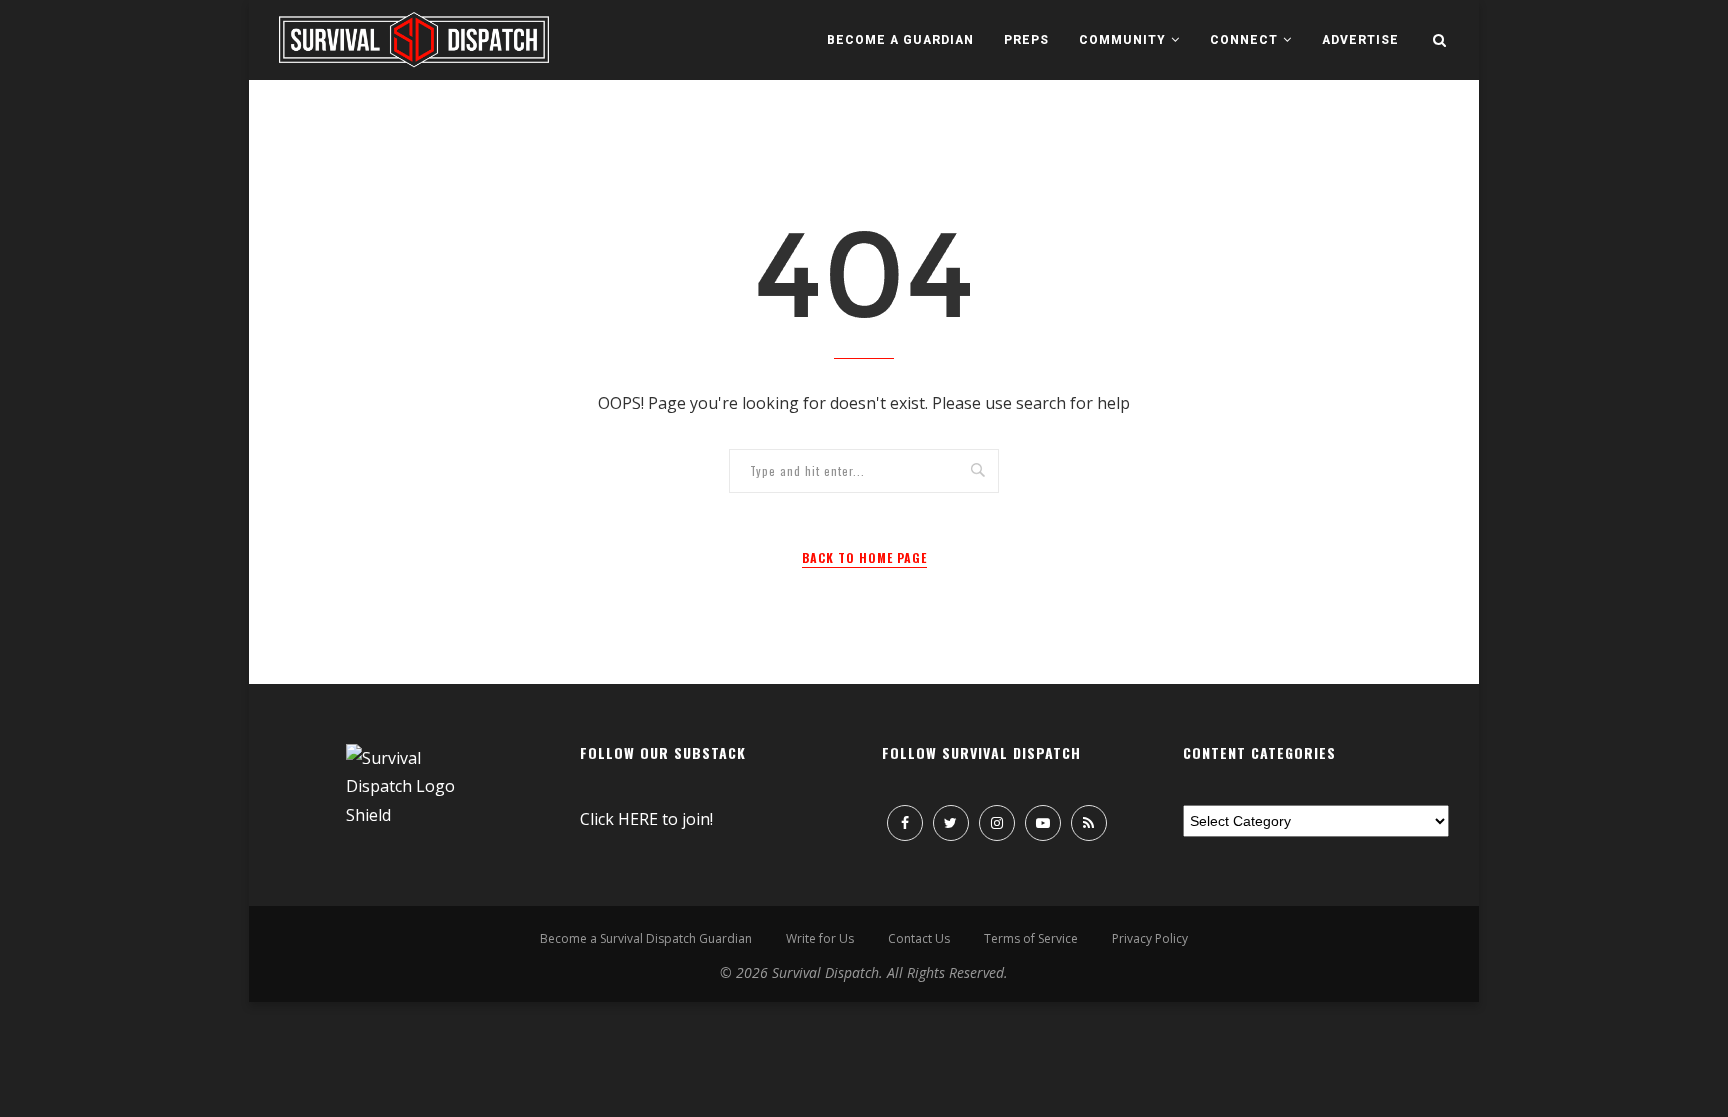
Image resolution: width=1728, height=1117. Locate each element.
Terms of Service (1031, 938)
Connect (1244, 40)
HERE (638, 819)
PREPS (1026, 40)
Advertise (1360, 40)
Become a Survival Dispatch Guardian (646, 938)
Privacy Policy (1150, 938)
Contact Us (919, 938)
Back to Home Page (864, 557)
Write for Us (820, 938)
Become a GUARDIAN (900, 40)
